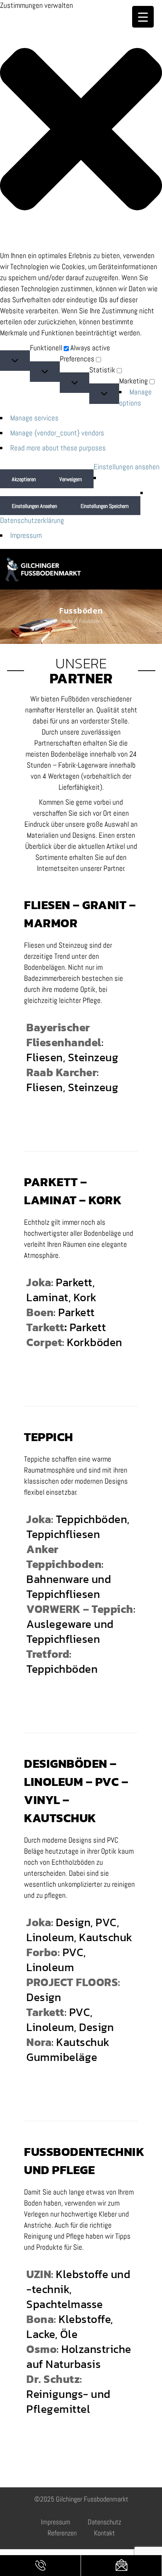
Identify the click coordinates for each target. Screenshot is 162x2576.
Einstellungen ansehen (34, 506)
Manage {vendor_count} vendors (57, 433)
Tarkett (45, 1327)
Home (67, 621)
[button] (81, 131)
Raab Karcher (62, 1072)
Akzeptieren (24, 479)
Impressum (26, 535)
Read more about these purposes (58, 448)
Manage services (34, 418)
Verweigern (71, 479)
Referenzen (62, 2533)
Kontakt (104, 2533)
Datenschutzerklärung (32, 520)
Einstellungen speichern (105, 506)
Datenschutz (104, 2522)
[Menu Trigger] (143, 17)
